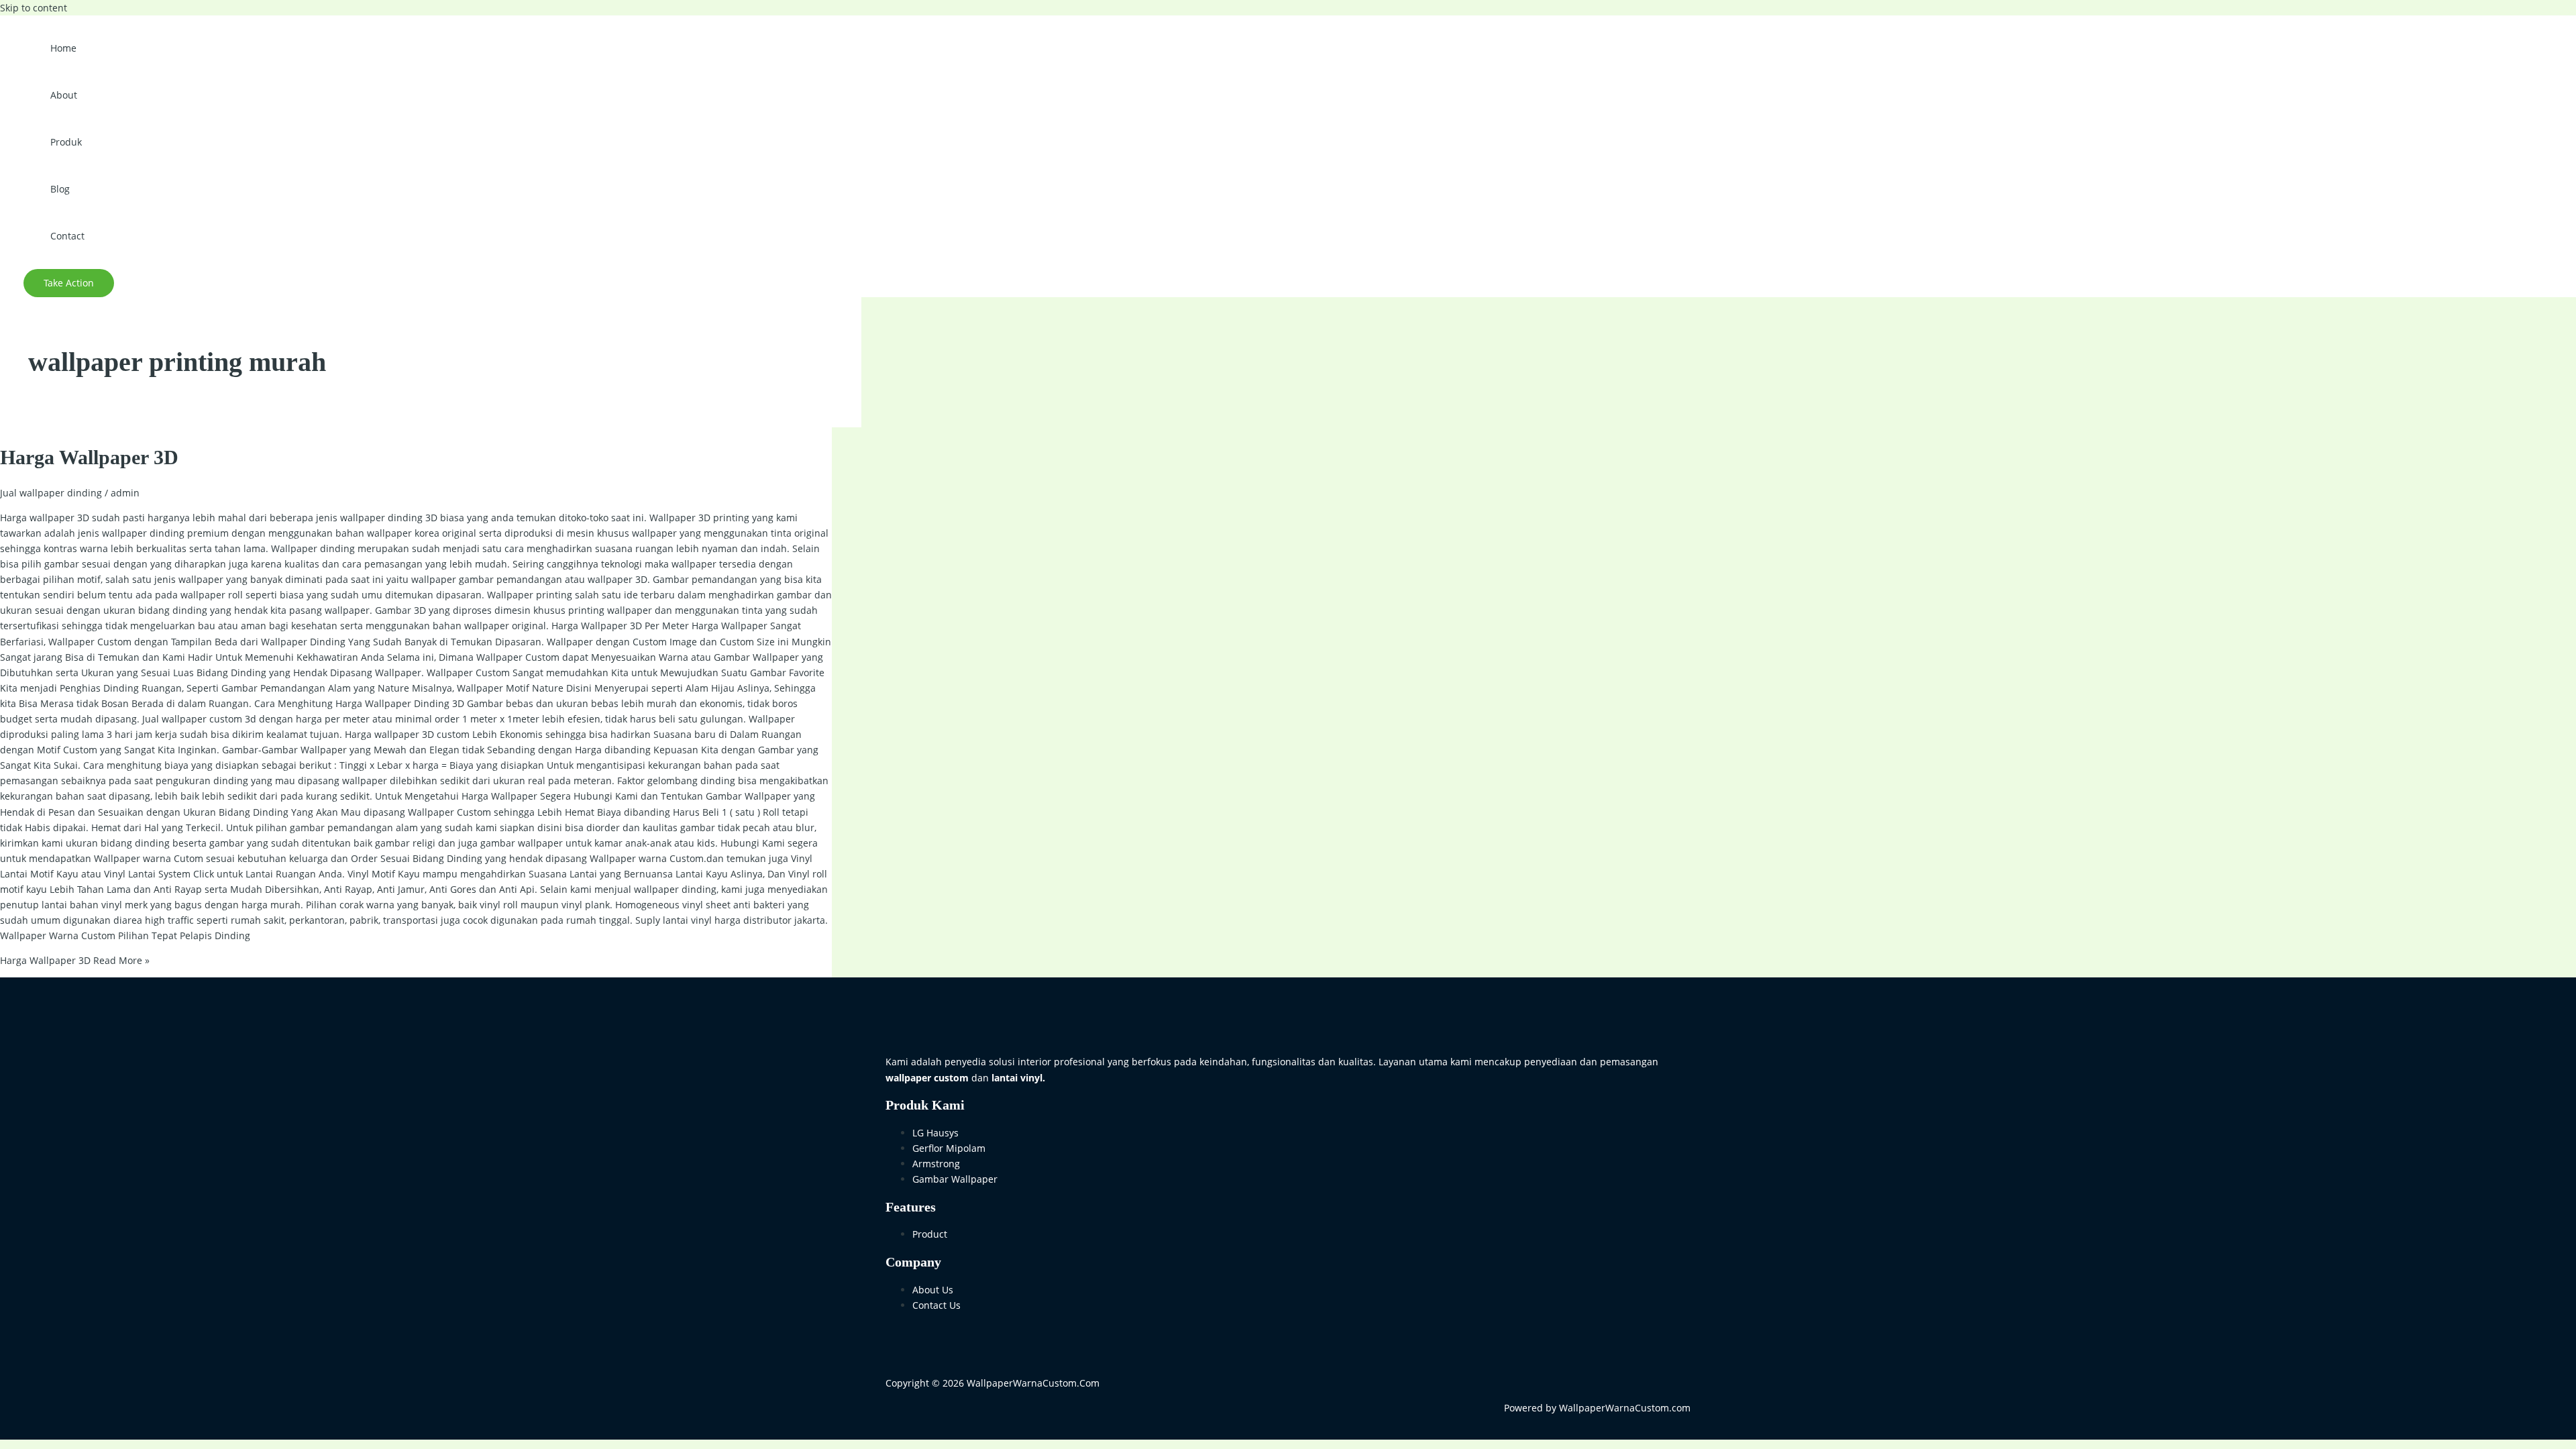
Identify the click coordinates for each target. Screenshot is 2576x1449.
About (64, 95)
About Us (933, 1290)
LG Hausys (935, 1133)
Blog (60, 189)
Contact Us (936, 1305)
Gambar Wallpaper (955, 1179)
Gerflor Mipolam (949, 1148)
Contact (67, 236)
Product (930, 1234)
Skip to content (34, 8)
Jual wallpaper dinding (51, 493)
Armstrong (936, 1164)
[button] (69, 283)
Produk (66, 142)
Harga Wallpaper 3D (89, 457)
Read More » (75, 960)
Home (63, 48)
